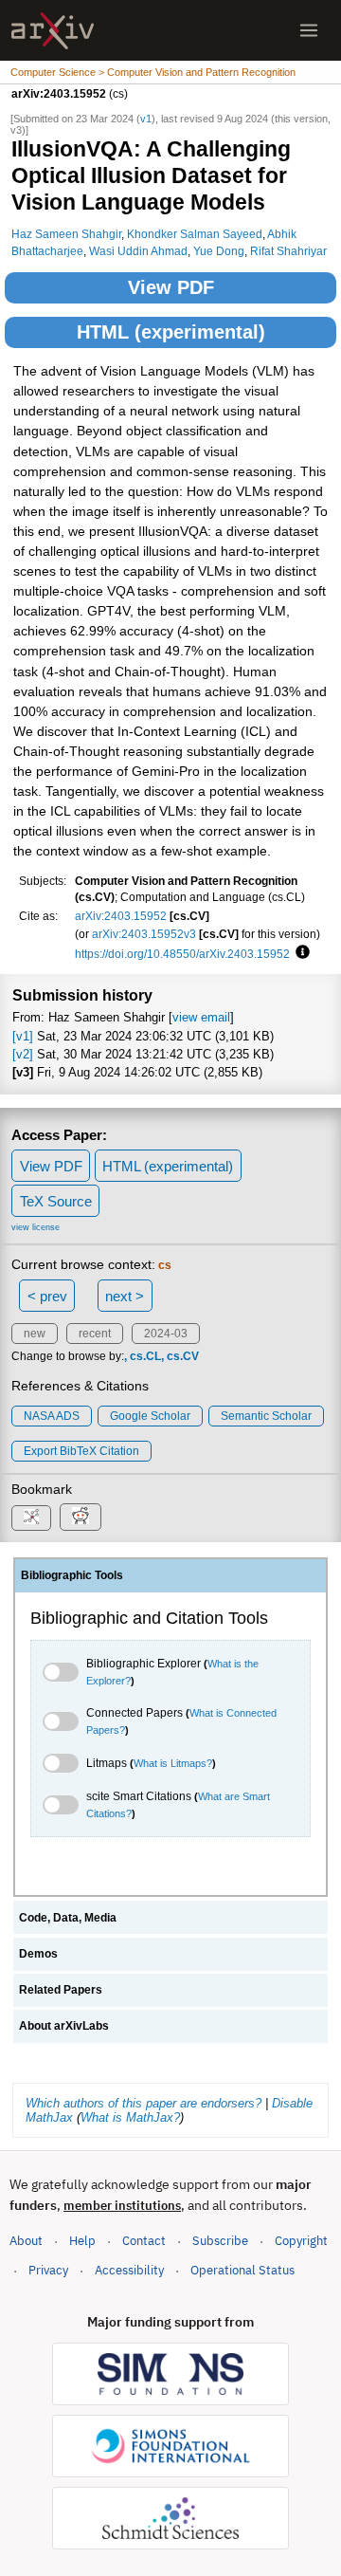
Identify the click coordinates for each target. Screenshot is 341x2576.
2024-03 (166, 1334)
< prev (47, 1296)
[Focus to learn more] (300, 953)
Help (82, 2241)
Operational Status (242, 2270)
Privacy (48, 2270)
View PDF (171, 287)
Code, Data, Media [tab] (68, 1918)
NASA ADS (52, 1416)
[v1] (23, 1036)
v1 (146, 119)
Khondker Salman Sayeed (195, 234)
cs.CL (145, 1356)
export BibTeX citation (81, 1451)
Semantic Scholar (266, 1416)
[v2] (23, 1054)
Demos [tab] (38, 1954)
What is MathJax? (130, 2117)
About (26, 2241)
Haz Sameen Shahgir (66, 234)
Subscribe (220, 2241)
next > (125, 1296)
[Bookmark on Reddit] (81, 1517)
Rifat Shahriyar (288, 251)
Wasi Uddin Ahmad (138, 251)
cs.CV (183, 1356)
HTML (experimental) (171, 332)
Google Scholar (150, 1416)
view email (201, 1017)
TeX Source (56, 1201)
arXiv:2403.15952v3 (144, 934)
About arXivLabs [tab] (64, 2026)
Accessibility (129, 2270)
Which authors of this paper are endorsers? (144, 2103)
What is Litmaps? (173, 1763)
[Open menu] (309, 30)
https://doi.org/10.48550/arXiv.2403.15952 (182, 954)
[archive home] (53, 31)
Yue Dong (219, 251)
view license (36, 1227)
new (35, 1334)
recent (95, 1334)
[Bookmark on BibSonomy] (31, 1518)
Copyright (301, 2241)
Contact (144, 2241)
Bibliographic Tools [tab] (72, 1575)
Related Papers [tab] (61, 1990)
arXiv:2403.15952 (121, 916)
